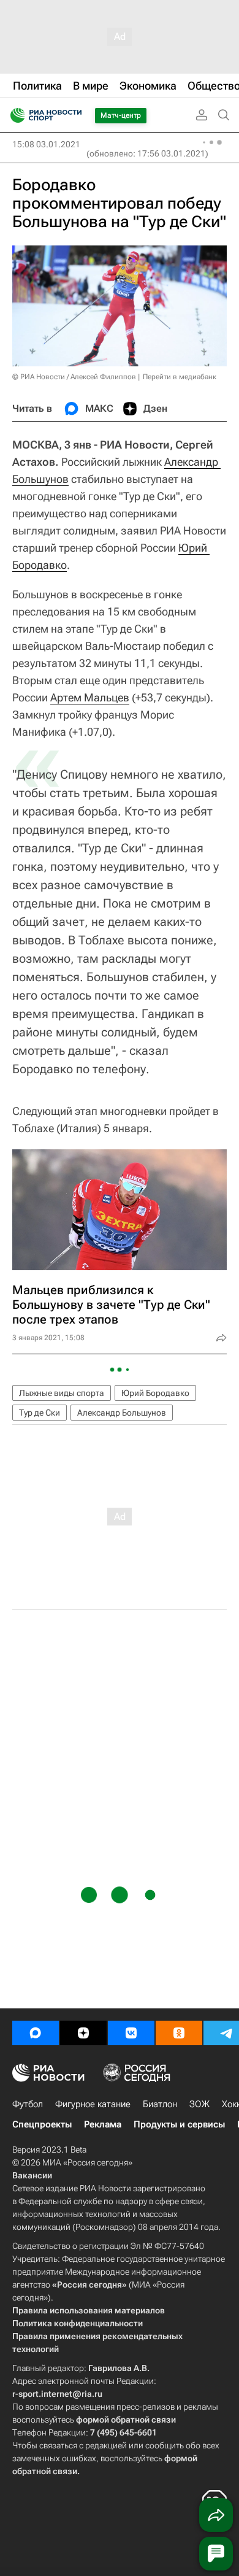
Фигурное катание (93, 2104)
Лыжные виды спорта (62, 1393)
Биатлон (160, 2104)
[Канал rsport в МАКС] (36, 2033)
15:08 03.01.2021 (46, 144)
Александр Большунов (122, 1413)
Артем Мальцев (90, 697)
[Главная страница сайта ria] (14, 115)
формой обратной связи (126, 2420)
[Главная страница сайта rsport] (74, 115)
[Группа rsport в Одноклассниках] (179, 2033)
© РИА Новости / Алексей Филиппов (74, 377)
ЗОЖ (199, 2104)
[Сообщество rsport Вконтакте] (131, 2033)
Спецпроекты (42, 2124)
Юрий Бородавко (155, 1393)
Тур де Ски (40, 1413)
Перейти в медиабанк (180, 377)
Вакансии (32, 2175)
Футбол (28, 2104)
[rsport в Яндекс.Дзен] (83, 2033)
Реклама (103, 2124)
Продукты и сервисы (179, 2124)
